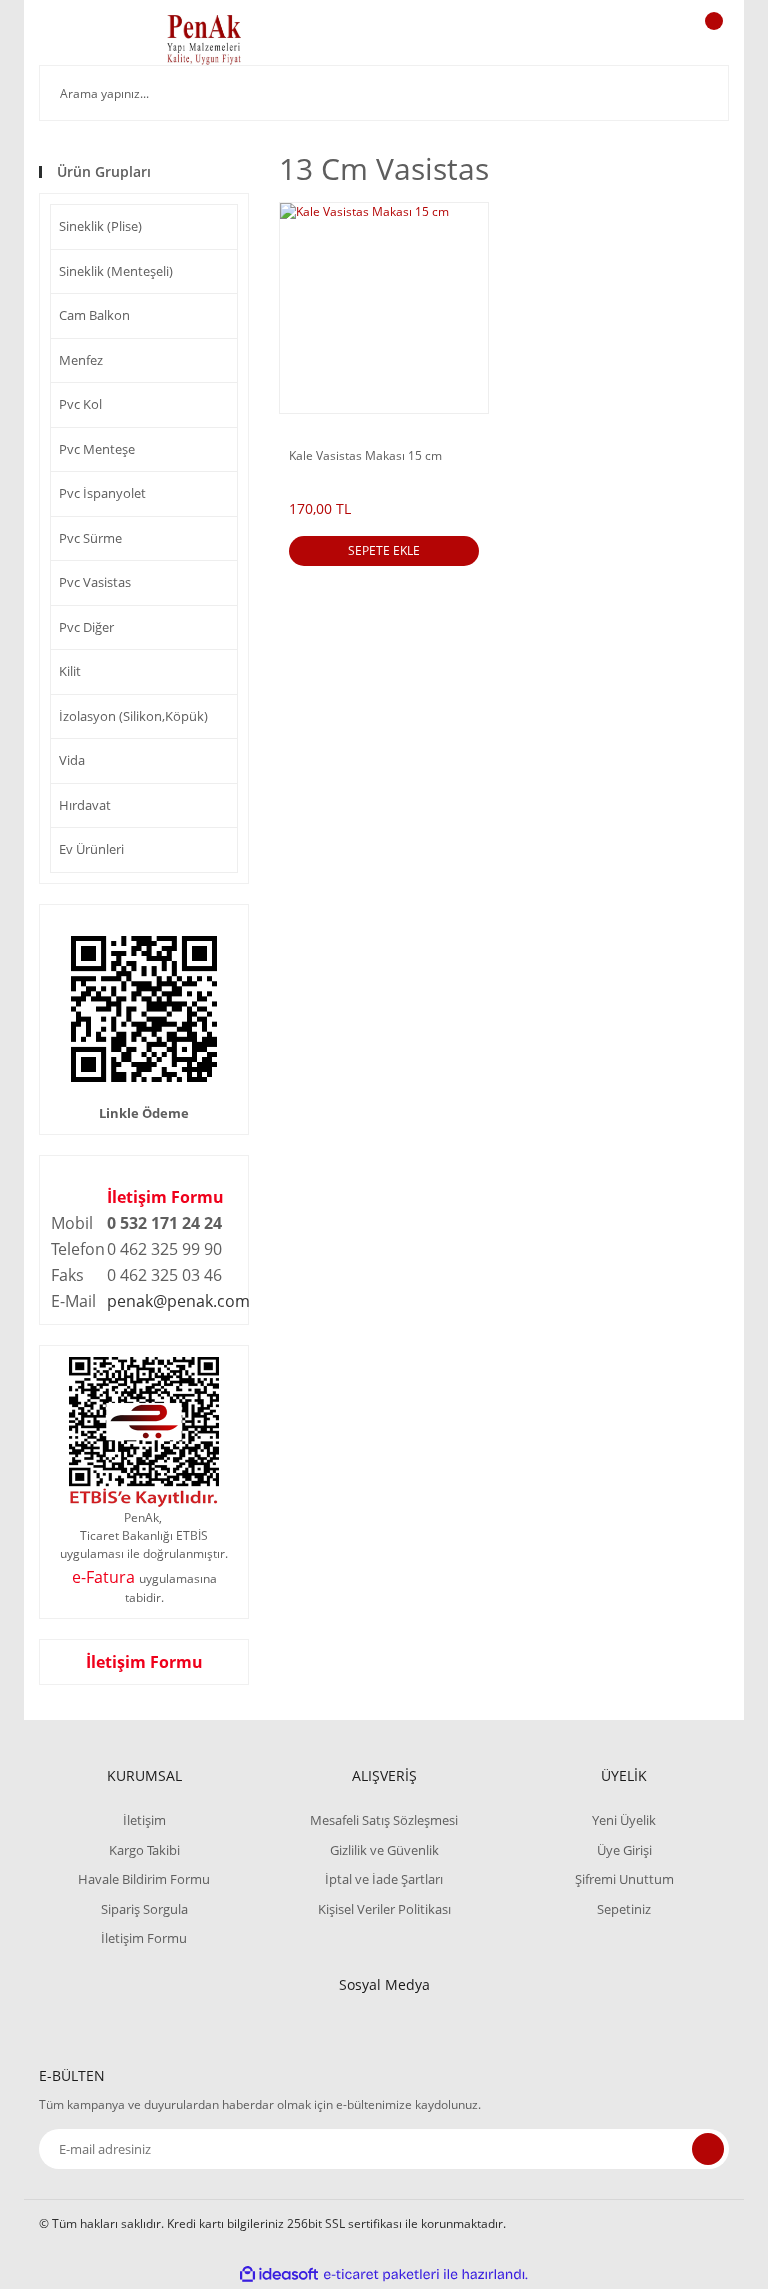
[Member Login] (645, 40)
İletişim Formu (165, 1197)
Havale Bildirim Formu (144, 1879)
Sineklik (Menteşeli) (116, 271)
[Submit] (708, 2149)
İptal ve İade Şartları (384, 1879)
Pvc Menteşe (97, 449)
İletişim (144, 1820)
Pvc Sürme (90, 538)
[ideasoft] (279, 2274)
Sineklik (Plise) (100, 226)
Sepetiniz (624, 1909)
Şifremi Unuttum (624, 1879)
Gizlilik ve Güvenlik (384, 1850)
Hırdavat (85, 805)
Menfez (81, 360)
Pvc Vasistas (95, 582)
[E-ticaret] (381, 2275)
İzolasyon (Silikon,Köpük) (133, 716)
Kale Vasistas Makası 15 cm (365, 456)
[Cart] (711, 40)
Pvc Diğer (86, 627)
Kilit (70, 671)
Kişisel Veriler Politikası (384, 1909)
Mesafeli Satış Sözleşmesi (384, 1820)
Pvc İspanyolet (102, 493)
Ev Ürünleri (91, 849)
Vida (72, 760)
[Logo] (203, 40)
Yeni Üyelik (624, 1820)
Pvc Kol (80, 404)
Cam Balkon (94, 315)
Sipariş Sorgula (144, 1909)
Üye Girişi (624, 1850)
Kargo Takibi (144, 1850)
